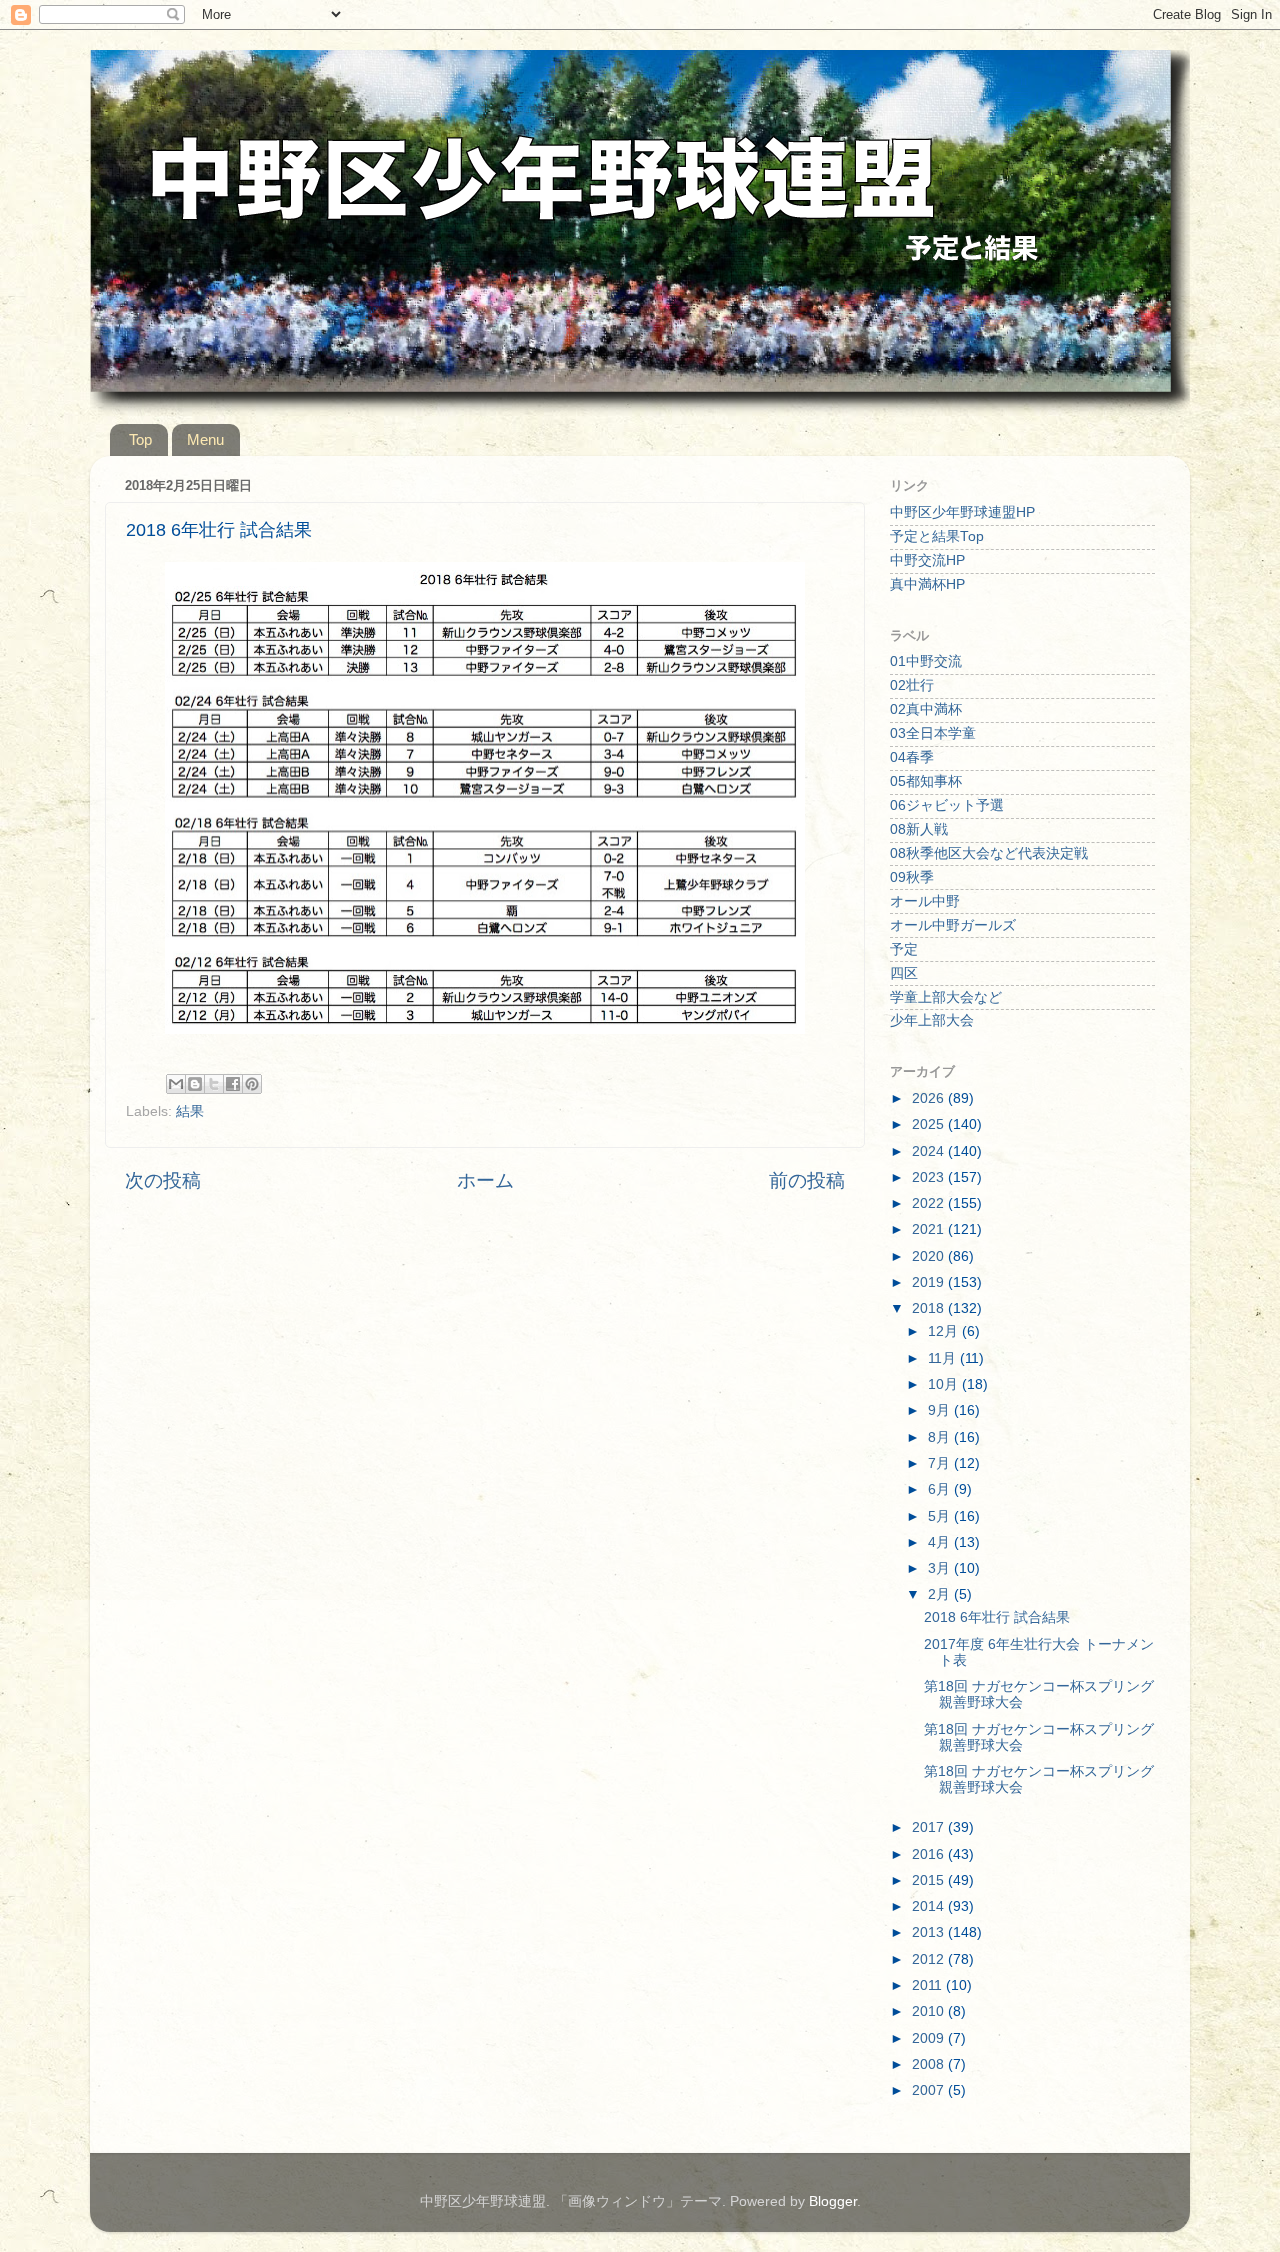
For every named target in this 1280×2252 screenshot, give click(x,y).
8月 (941, 1437)
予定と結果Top (937, 536)
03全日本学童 (933, 733)
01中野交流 (926, 661)
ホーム (485, 1180)
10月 (945, 1384)
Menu (205, 439)
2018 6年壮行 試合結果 (997, 1617)
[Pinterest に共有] (252, 1084)
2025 (930, 1124)
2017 (930, 1827)
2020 (930, 1256)
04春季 (912, 757)
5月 (941, 1516)
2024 (930, 1151)
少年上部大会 (932, 1020)
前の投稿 (807, 1180)
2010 (930, 2011)
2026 (930, 1098)
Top (140, 439)
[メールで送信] (176, 1084)
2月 (941, 1594)
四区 (904, 973)
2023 (930, 1177)
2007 (930, 2090)
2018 (930, 1308)
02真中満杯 (926, 709)
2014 (930, 1906)
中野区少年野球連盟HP (962, 512)
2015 (930, 1880)
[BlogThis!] (195, 1084)
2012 (930, 1959)
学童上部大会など (946, 997)
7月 (941, 1463)
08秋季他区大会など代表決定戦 (989, 853)
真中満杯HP (927, 584)
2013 (930, 1932)
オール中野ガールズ (953, 925)
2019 (930, 1282)
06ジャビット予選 (947, 805)
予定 (904, 949)
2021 (930, 1229)
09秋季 (912, 877)
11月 (944, 1358)
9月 (941, 1410)
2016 (930, 1854)
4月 (941, 1542)
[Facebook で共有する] (233, 1084)
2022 (930, 1203)
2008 (930, 2064)
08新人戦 (919, 829)
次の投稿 (163, 1180)
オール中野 (925, 901)
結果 (190, 1111)
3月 (941, 1568)
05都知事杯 (926, 781)
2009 (930, 2038)
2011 (929, 1985)
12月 (945, 1331)
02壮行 (912, 685)
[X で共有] (214, 1084)
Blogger (833, 2201)
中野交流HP (927, 560)
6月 (941, 1489)
